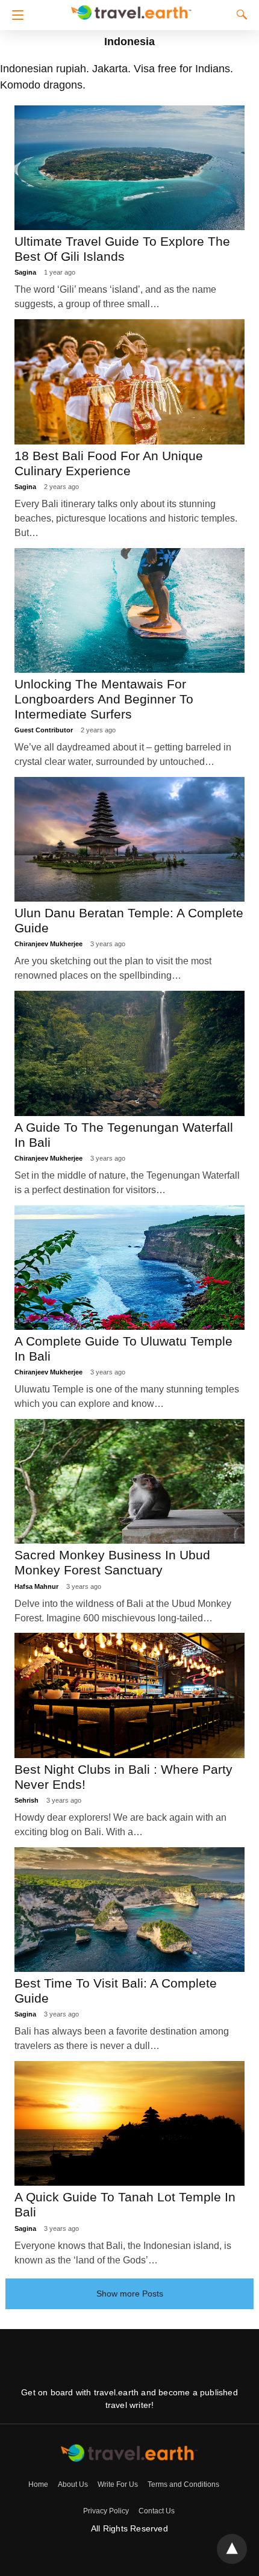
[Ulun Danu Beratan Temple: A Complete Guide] (130, 839)
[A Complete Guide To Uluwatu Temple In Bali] (130, 1268)
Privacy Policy (106, 2511)
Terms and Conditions (183, 2484)
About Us (73, 2484)
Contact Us (157, 2511)
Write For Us (118, 2484)
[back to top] (232, 2549)
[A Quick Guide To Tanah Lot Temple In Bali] (130, 2123)
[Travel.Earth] (131, 11)
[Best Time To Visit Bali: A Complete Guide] (130, 1910)
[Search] (239, 14)
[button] (15, 15)
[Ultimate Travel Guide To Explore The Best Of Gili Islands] (130, 168)
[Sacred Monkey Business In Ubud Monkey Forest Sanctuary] (130, 1481)
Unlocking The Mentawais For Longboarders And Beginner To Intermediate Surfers (104, 699)
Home (38, 2484)
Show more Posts (130, 2294)
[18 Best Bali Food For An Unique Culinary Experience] (130, 382)
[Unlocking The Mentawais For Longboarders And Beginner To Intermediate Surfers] (130, 610)
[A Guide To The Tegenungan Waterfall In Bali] (130, 1053)
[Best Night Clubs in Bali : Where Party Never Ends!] (130, 1695)
